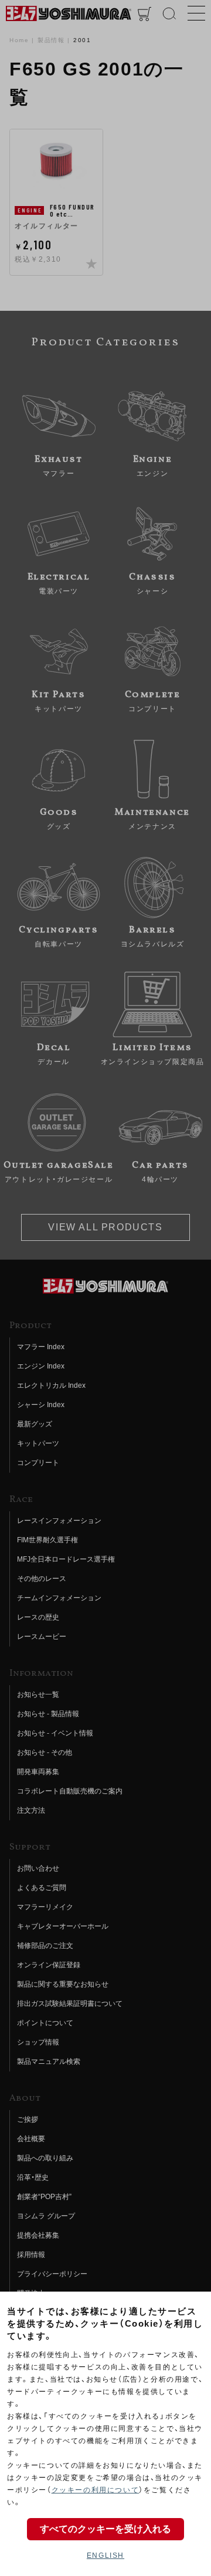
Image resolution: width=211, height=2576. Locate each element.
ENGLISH (105, 2556)
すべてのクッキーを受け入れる (105, 2529)
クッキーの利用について (96, 2490)
